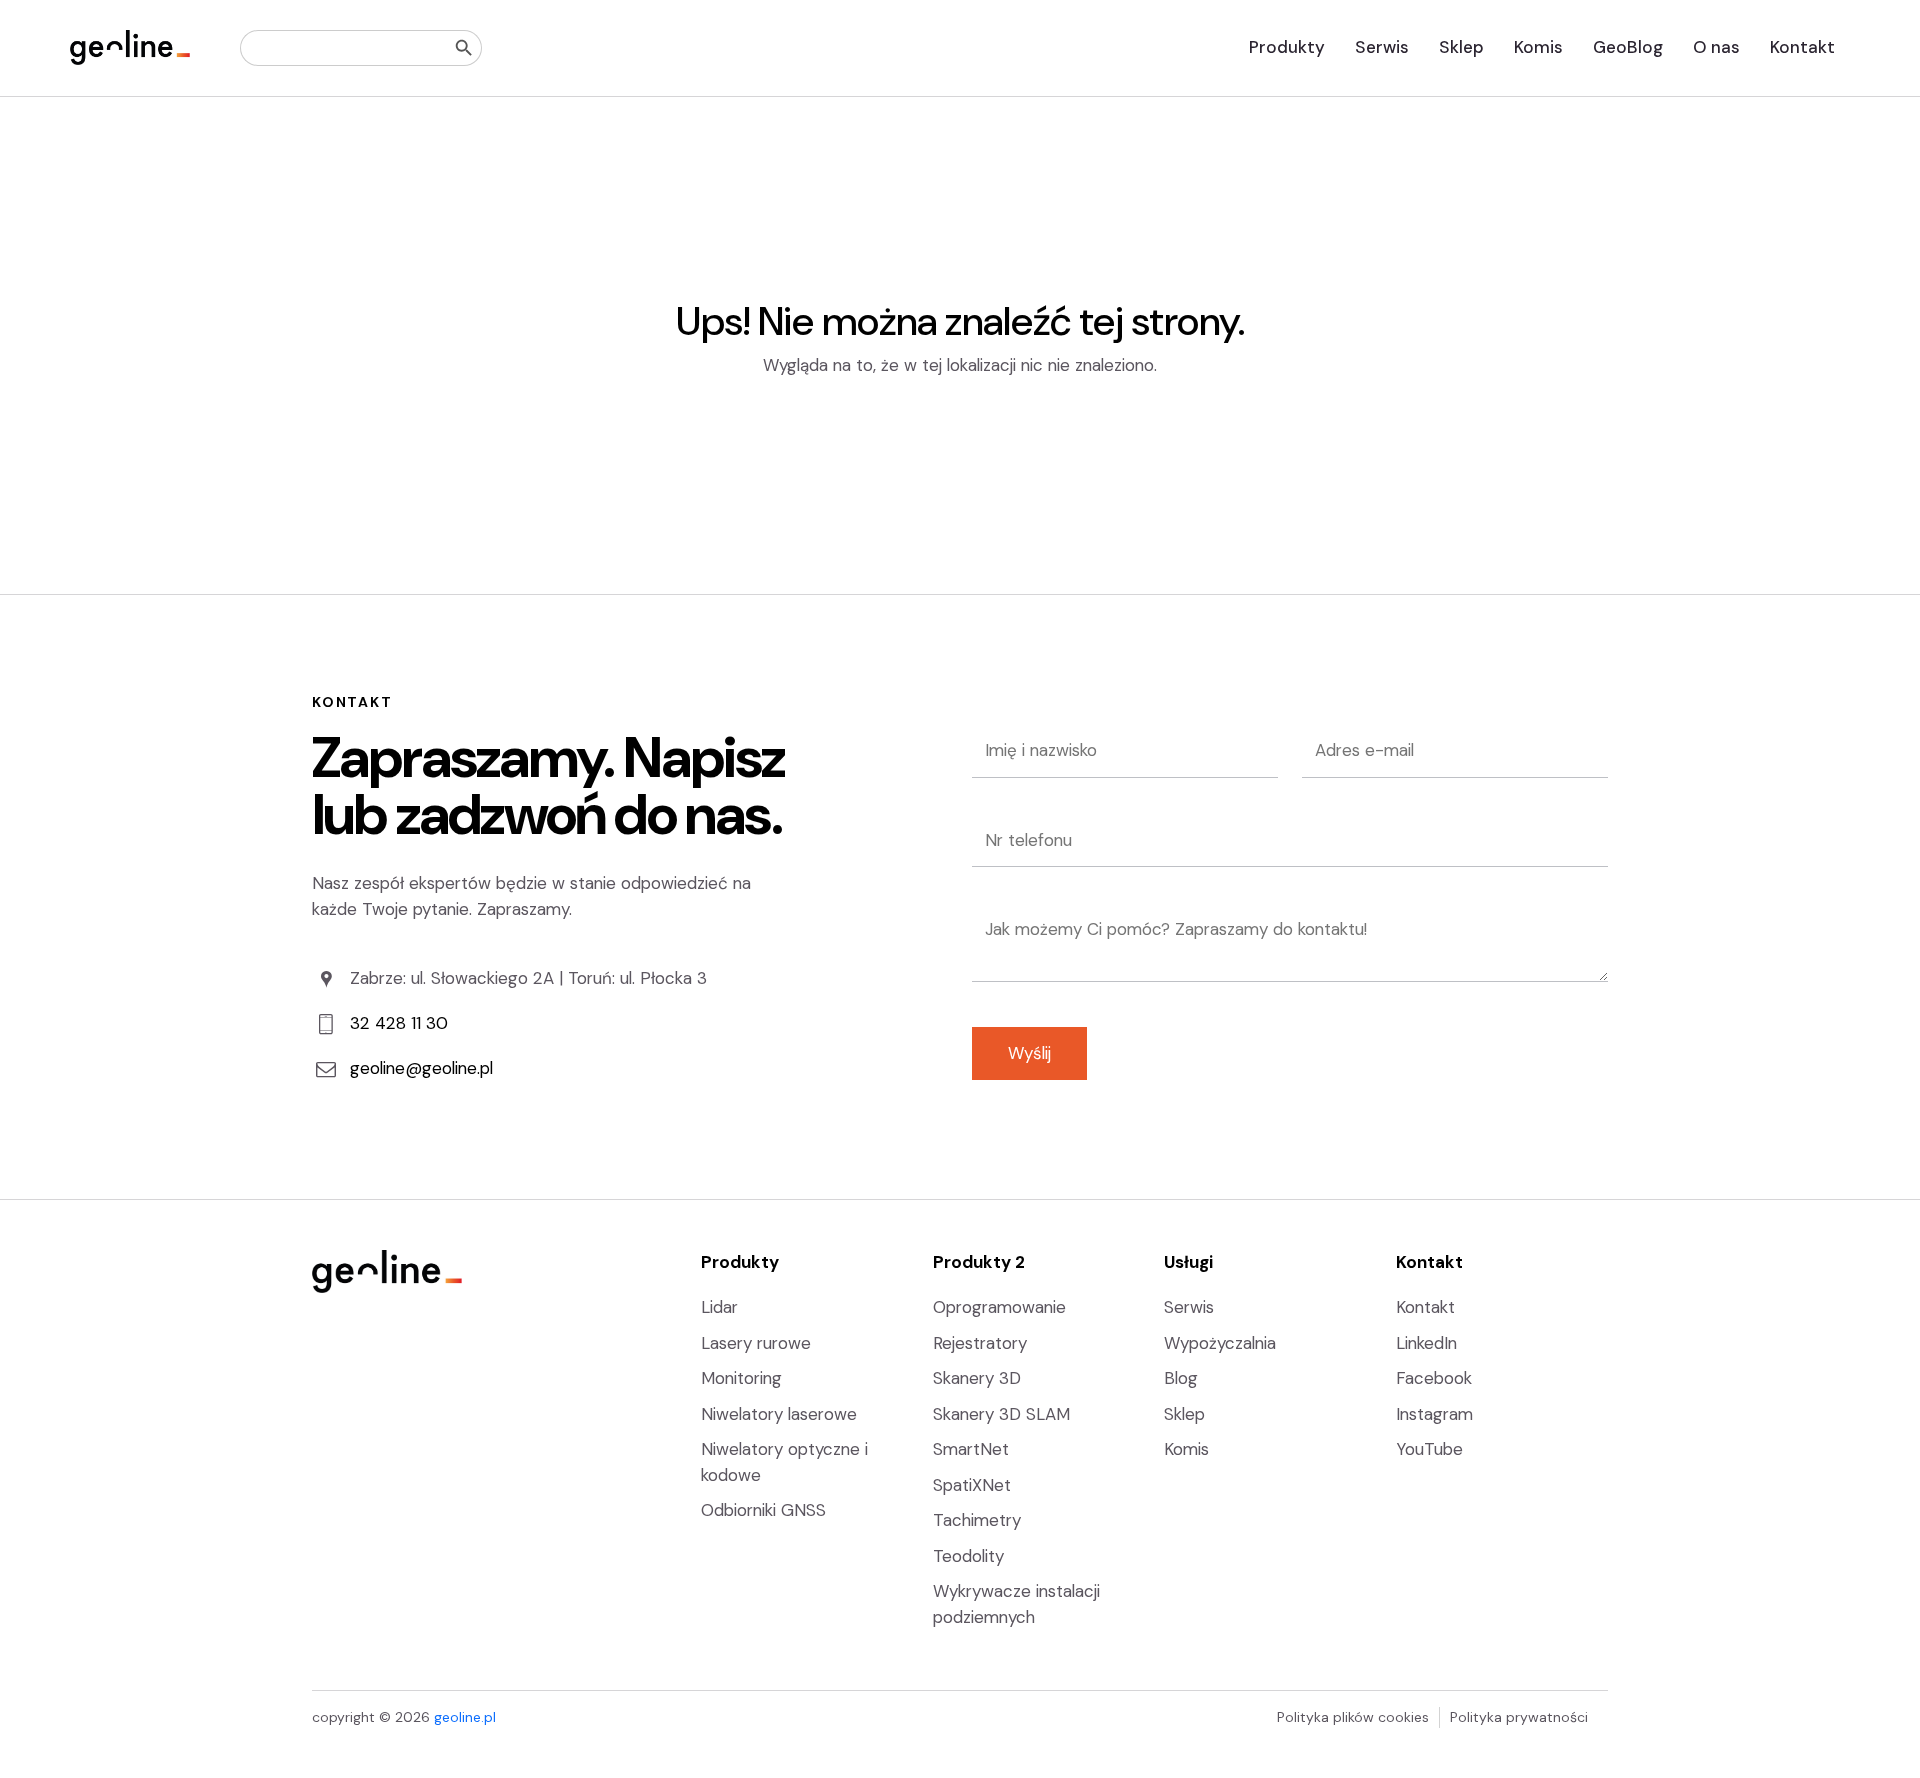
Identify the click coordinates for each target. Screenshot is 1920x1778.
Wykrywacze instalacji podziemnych (1016, 1604)
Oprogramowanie (999, 1307)
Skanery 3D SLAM (1001, 1414)
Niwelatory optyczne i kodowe (784, 1462)
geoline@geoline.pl (421, 1068)
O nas (1716, 47)
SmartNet (971, 1449)
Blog (1181, 1378)
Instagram (1434, 1414)
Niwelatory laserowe (779, 1414)
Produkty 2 (979, 1262)
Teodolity (968, 1556)
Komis (1538, 47)
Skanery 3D (977, 1378)
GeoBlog (1628, 47)
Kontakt (1802, 47)
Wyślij (1029, 1053)
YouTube (1429, 1449)
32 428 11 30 (399, 1023)
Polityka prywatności (1519, 1717)
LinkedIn (1426, 1343)
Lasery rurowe (756, 1343)
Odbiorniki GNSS (763, 1510)
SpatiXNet (972, 1485)
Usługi (1188, 1262)
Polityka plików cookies (1353, 1717)
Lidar (719, 1307)
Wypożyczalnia (1220, 1343)
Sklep (1461, 47)
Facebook (1434, 1378)
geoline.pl (465, 1717)
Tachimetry (977, 1520)
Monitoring (741, 1378)
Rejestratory (980, 1343)
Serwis (1382, 47)
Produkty (1287, 47)
